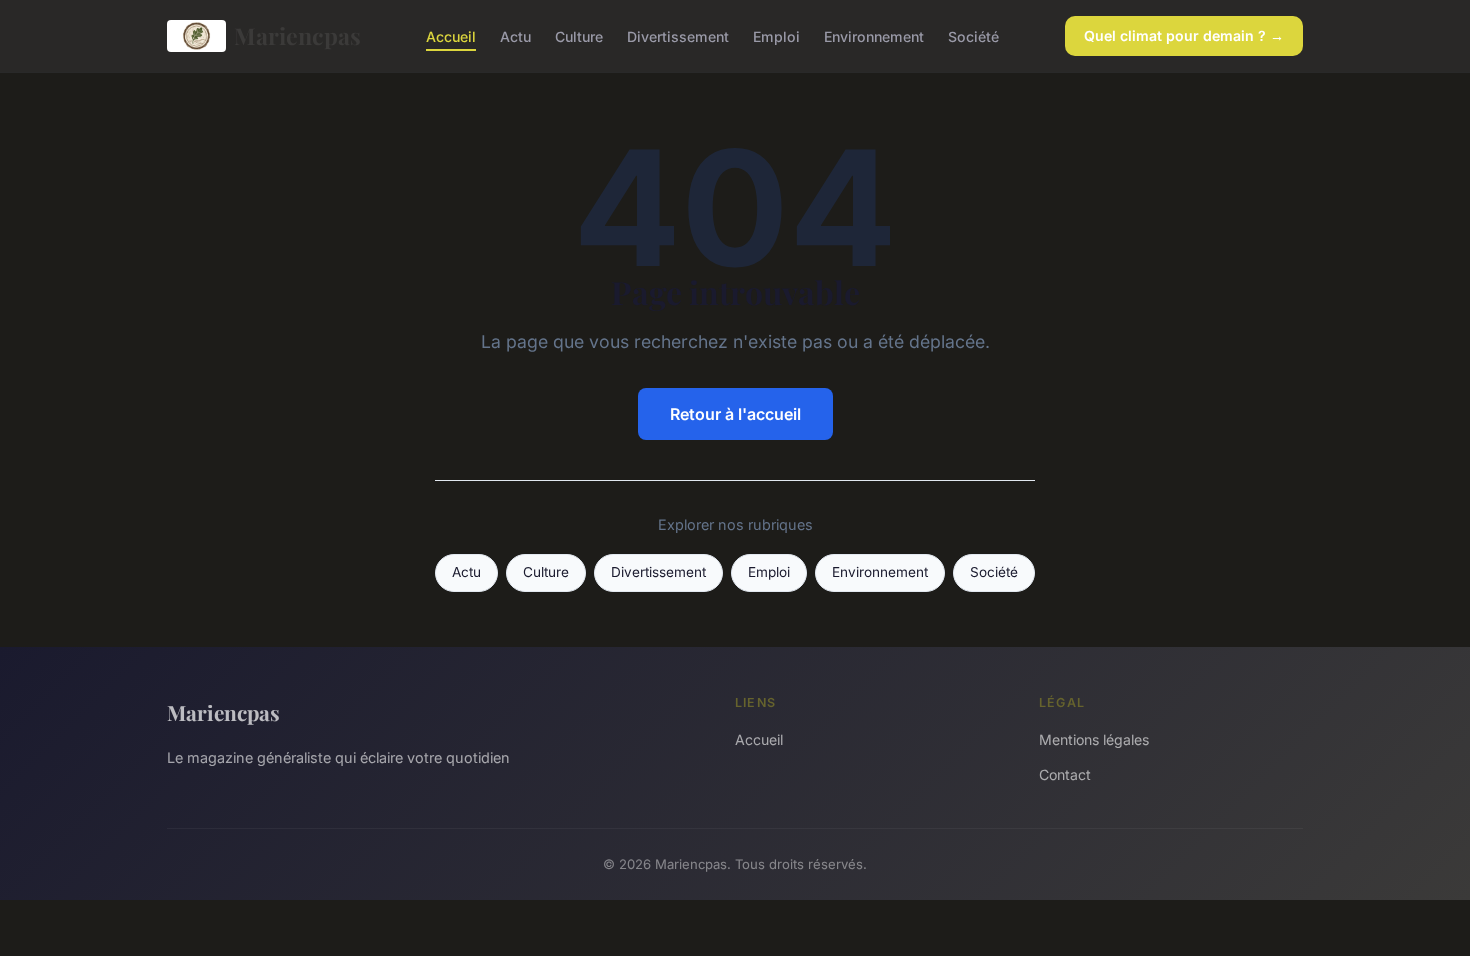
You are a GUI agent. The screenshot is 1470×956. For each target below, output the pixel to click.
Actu (515, 35)
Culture (579, 35)
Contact (1065, 774)
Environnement (874, 35)
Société (973, 35)
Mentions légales (1094, 739)
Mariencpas (297, 35)
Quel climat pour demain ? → (1184, 35)
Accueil (451, 35)
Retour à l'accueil (735, 414)
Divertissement (678, 35)
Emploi (776, 35)
